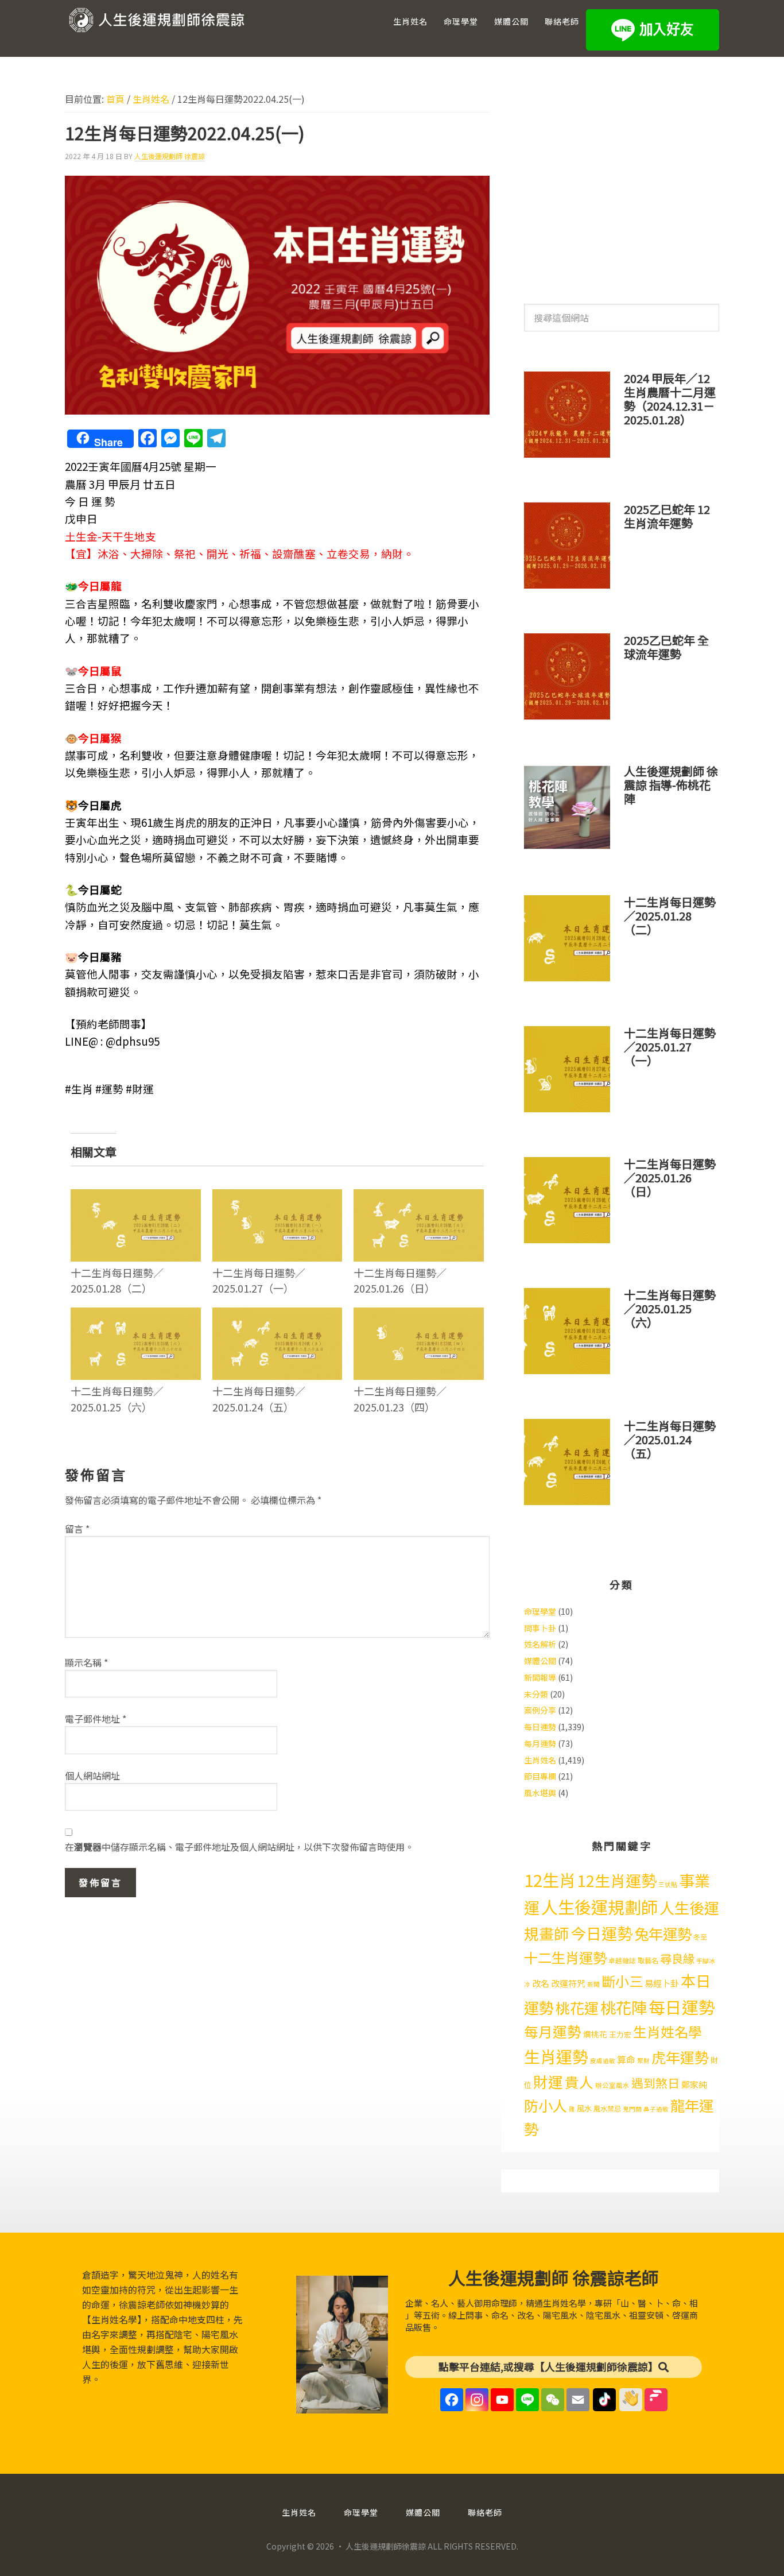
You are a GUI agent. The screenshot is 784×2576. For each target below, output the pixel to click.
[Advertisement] (622, 183)
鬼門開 (632, 2109)
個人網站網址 (92, 1776)
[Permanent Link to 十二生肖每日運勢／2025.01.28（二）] (136, 1197)
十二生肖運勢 (565, 1957)
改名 (541, 1983)
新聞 (593, 1984)
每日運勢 (540, 1727)
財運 (548, 2081)
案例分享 (540, 1710)
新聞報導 (540, 1677)
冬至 (700, 1937)
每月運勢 (540, 1743)
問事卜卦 (540, 1628)
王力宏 (620, 2034)
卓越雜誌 (622, 1960)
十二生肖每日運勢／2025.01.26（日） (400, 1280)
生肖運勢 (556, 2056)
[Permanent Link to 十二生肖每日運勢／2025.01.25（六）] (136, 1315)
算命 (626, 2059)
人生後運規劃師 (599, 1906)
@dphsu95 (133, 1041)
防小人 (546, 2105)
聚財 (643, 2061)
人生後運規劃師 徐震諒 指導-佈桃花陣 (671, 785)
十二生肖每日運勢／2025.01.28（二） (117, 1280)
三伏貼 (668, 1884)
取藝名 (648, 1960)
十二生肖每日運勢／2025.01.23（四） (400, 1399)
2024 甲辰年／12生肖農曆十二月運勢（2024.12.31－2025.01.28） (670, 399)
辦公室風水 (612, 2085)
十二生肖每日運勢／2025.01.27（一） (259, 1280)
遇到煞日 (655, 2083)
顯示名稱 (86, 1662)
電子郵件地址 (96, 1719)
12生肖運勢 (617, 1880)
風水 (584, 2108)
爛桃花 (595, 2034)
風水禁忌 (607, 2109)
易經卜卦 (662, 1983)
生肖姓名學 (667, 2031)
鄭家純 (694, 2084)
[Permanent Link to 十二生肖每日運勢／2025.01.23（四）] (419, 1315)
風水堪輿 (540, 1793)
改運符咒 (568, 1983)
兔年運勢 (663, 1933)
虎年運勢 (680, 2057)
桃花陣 (624, 2007)
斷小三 (622, 1981)
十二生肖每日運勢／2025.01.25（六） (117, 1399)
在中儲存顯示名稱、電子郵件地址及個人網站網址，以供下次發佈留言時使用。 (239, 1847)
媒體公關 (540, 1661)
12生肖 (550, 1879)
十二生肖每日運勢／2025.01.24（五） (259, 1399)
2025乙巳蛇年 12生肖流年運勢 (667, 516)
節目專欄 (540, 1776)
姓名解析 (540, 1644)
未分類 (536, 1694)
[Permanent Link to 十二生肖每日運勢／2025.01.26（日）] (419, 1197)
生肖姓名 (540, 1760)
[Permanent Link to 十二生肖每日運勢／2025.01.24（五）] (277, 1315)
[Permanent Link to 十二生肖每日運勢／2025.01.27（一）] (277, 1197)
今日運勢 (601, 1933)
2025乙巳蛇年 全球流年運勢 (666, 647)
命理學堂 (540, 1611)
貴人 (579, 2082)
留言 (77, 1529)
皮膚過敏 (603, 2061)
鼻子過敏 (656, 2109)
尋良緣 (677, 1958)
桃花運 (577, 2008)
